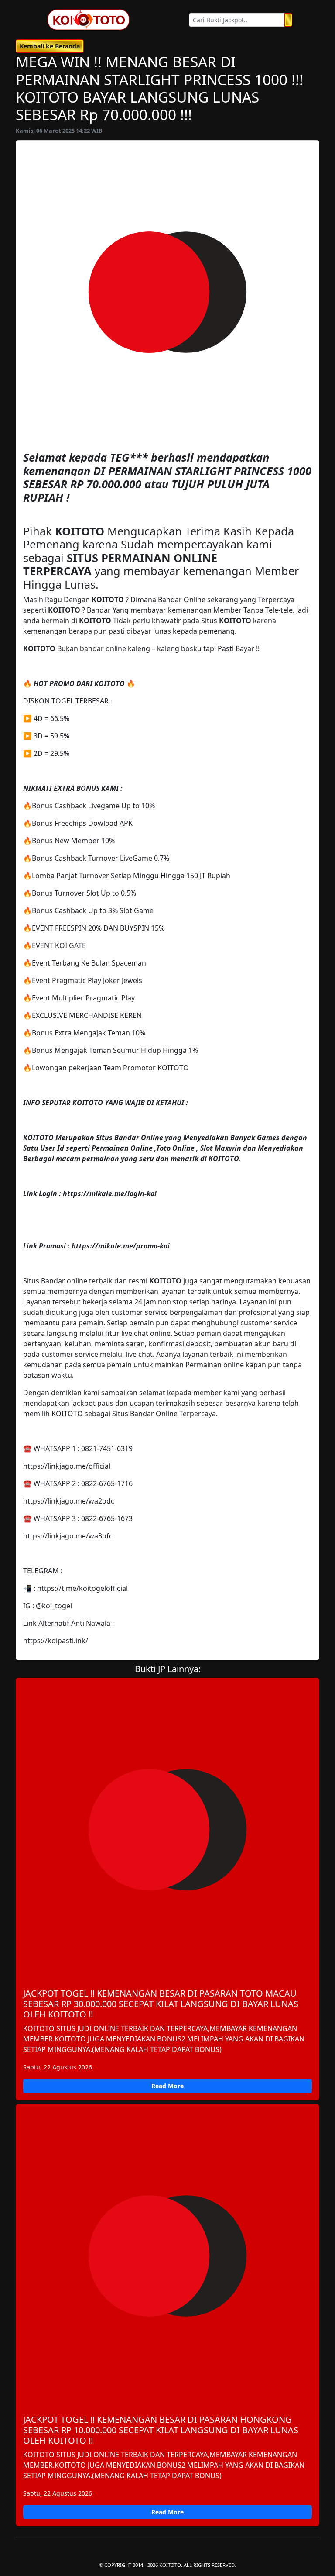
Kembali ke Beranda (50, 46)
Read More (167, 2086)
